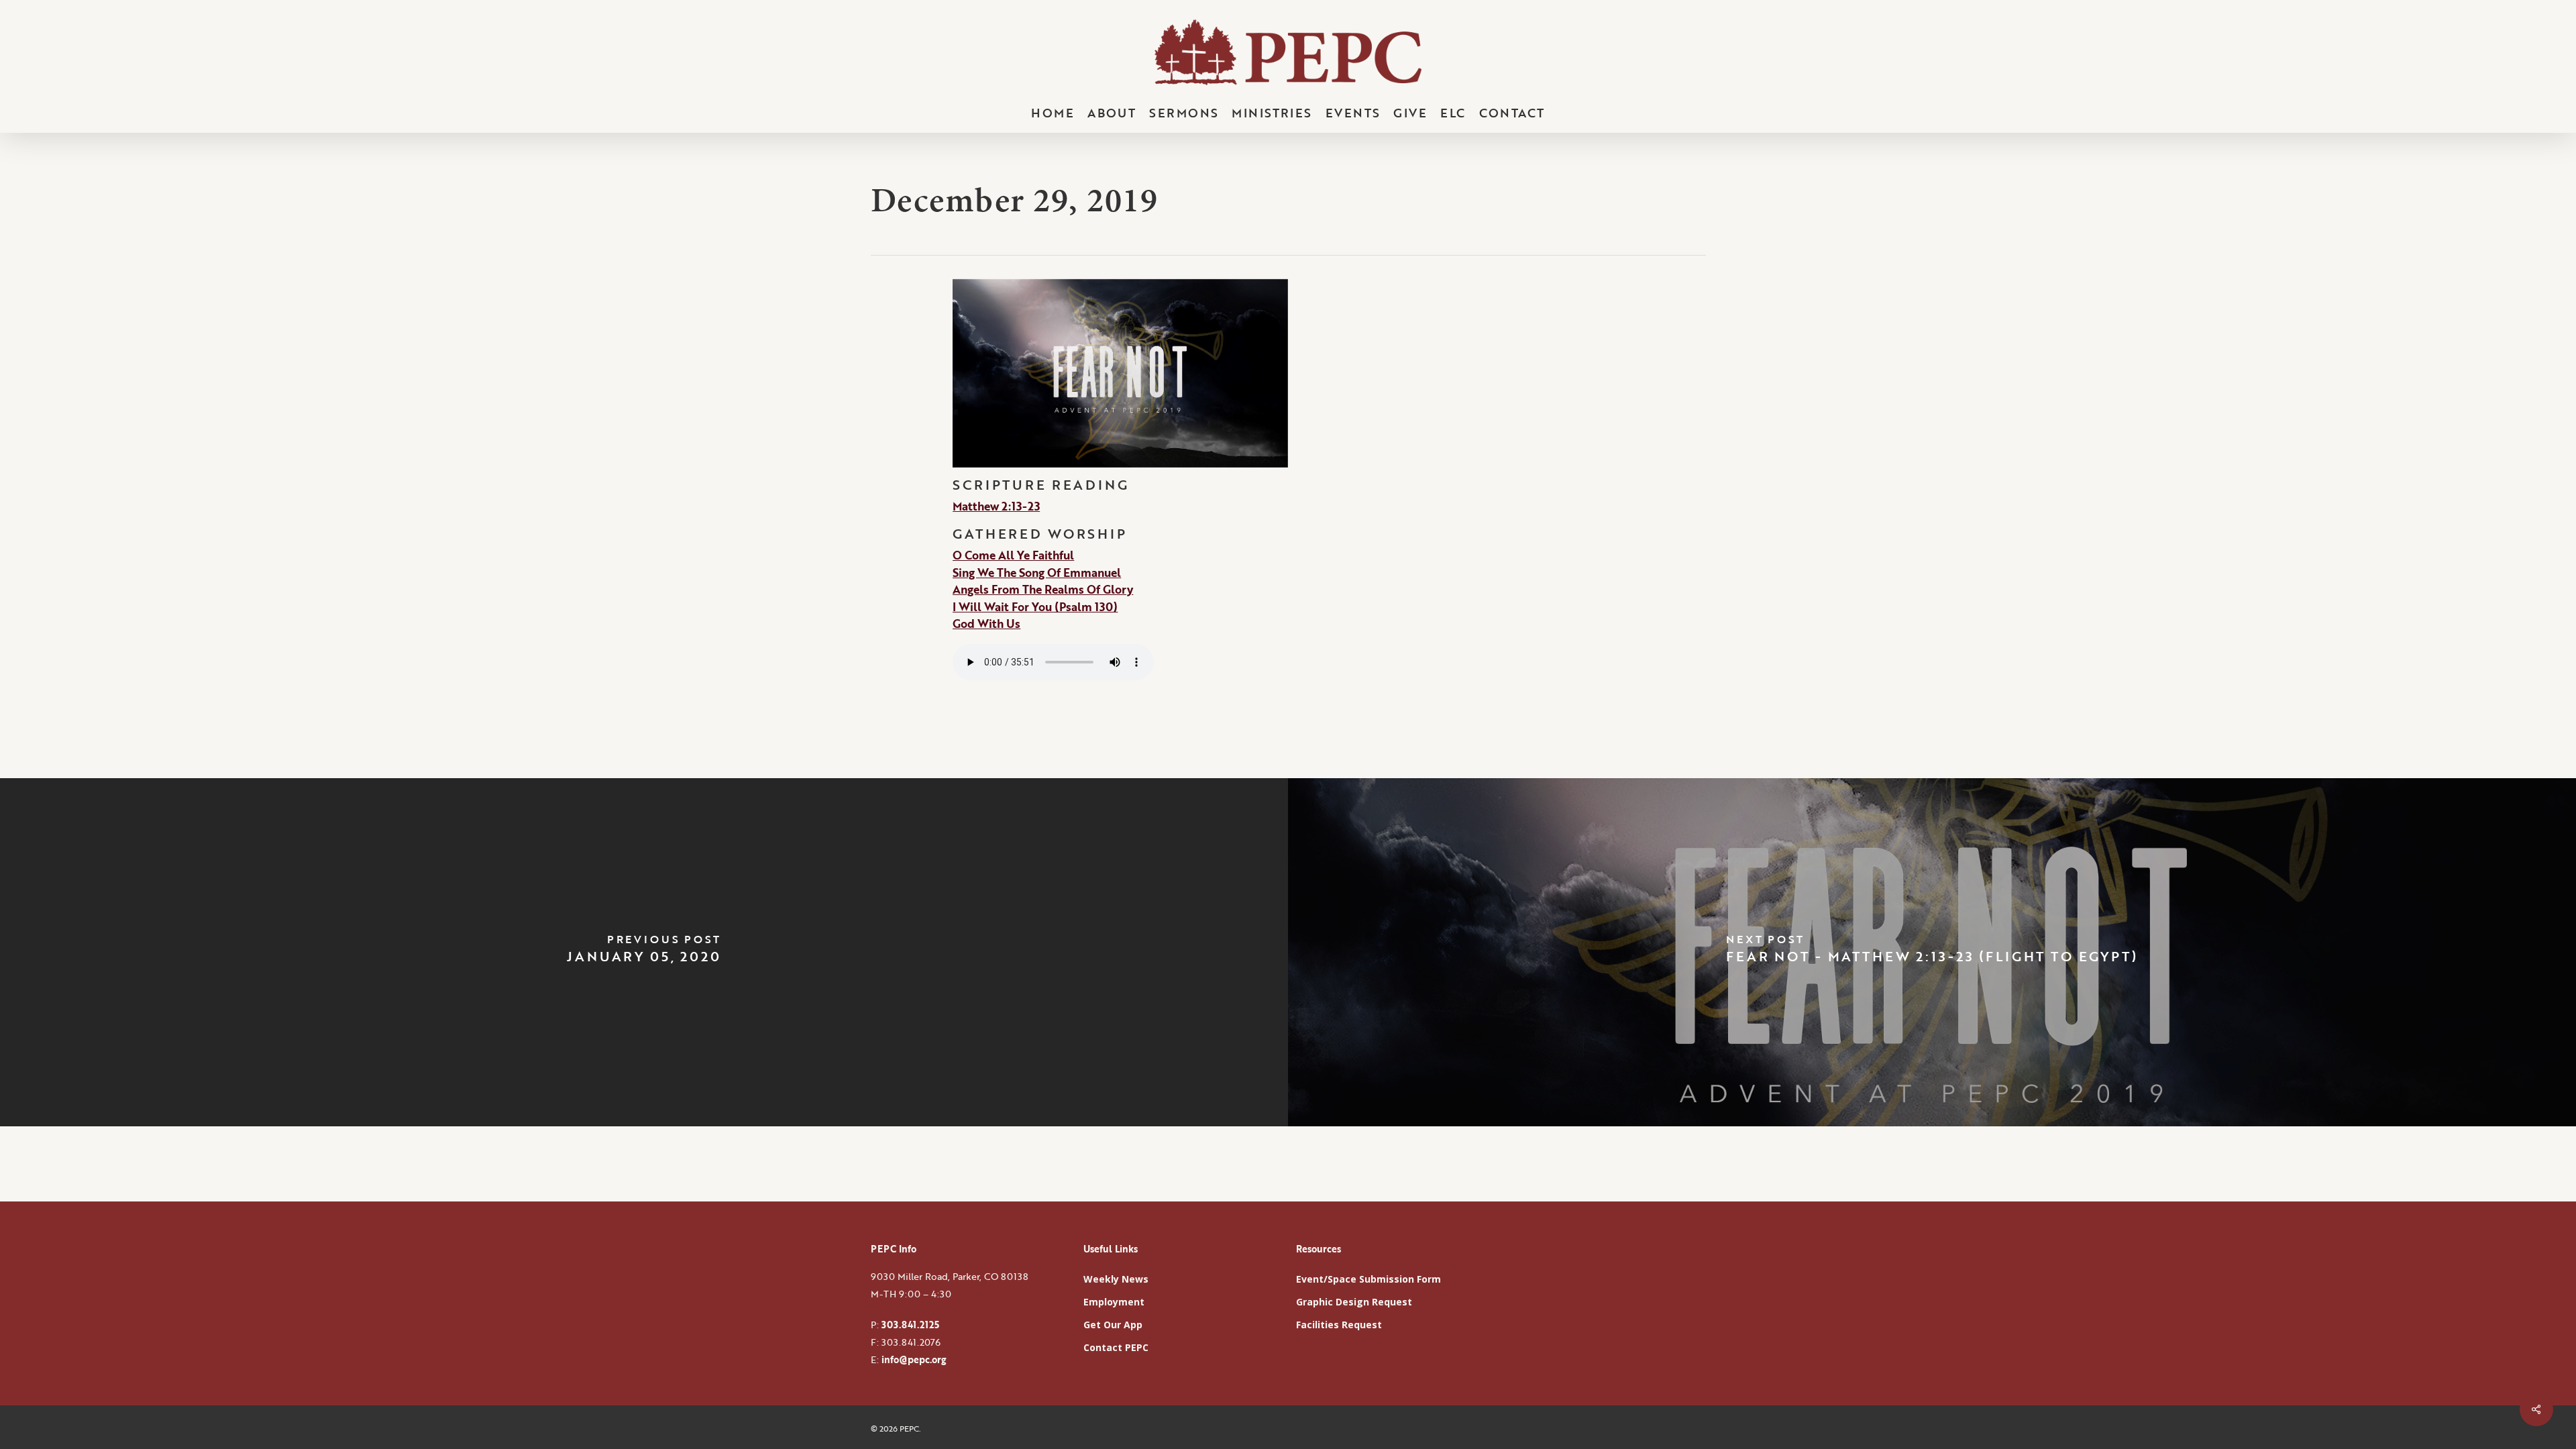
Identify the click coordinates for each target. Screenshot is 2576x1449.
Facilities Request (1339, 1325)
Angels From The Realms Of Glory (1043, 589)
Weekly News (1116, 1279)
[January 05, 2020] (644, 953)
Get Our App (1113, 1325)
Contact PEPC (1116, 1347)
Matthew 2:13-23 (996, 506)
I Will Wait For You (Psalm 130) (1035, 607)
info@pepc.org (914, 1359)
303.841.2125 (910, 1325)
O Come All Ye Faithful (1013, 555)
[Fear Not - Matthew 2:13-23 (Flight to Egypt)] (1932, 953)
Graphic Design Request (1354, 1302)
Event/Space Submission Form (1368, 1279)
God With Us (986, 624)
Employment (1114, 1302)
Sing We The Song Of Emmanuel (1037, 573)
